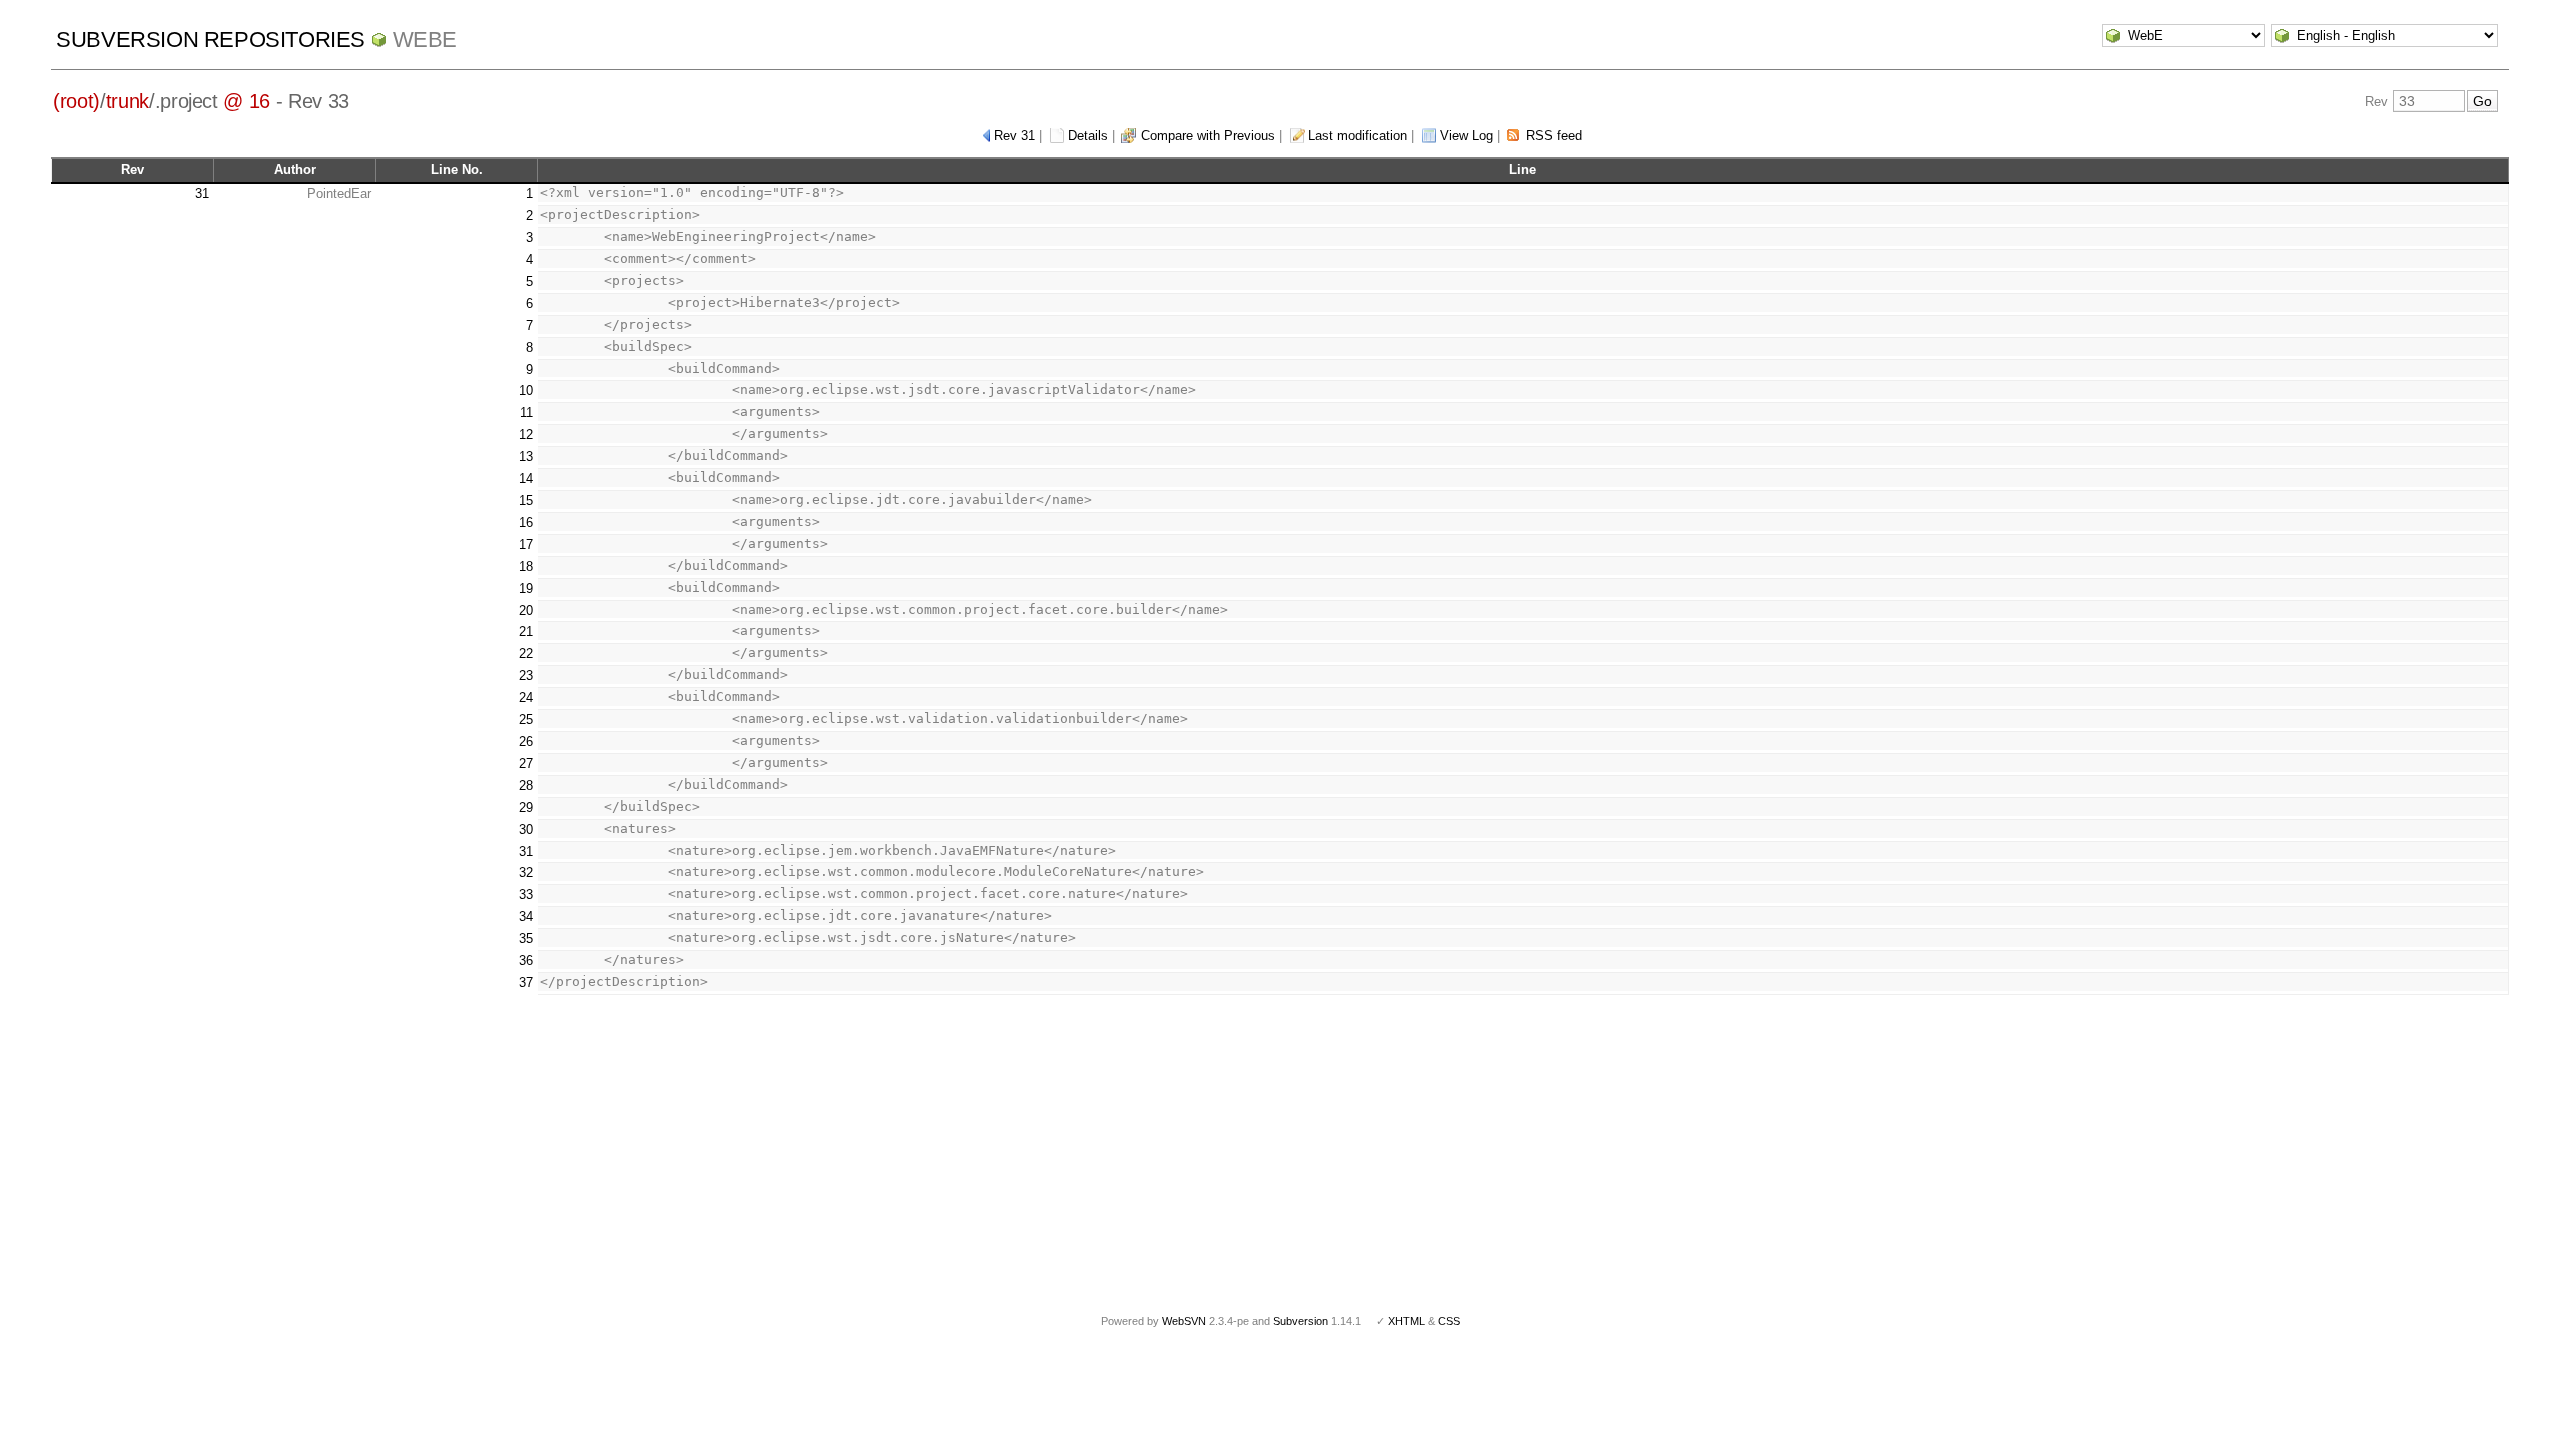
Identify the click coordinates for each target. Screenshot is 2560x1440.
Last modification (1357, 135)
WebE (425, 39)
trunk (127, 101)
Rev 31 (1014, 135)
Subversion (1300, 1321)
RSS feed (1554, 135)
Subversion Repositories (210, 39)
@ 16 (246, 101)
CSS (1449, 1321)
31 (202, 193)
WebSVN (1184, 1321)
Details (1088, 135)
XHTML (1406, 1321)
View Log (1466, 135)
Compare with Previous (1208, 135)
